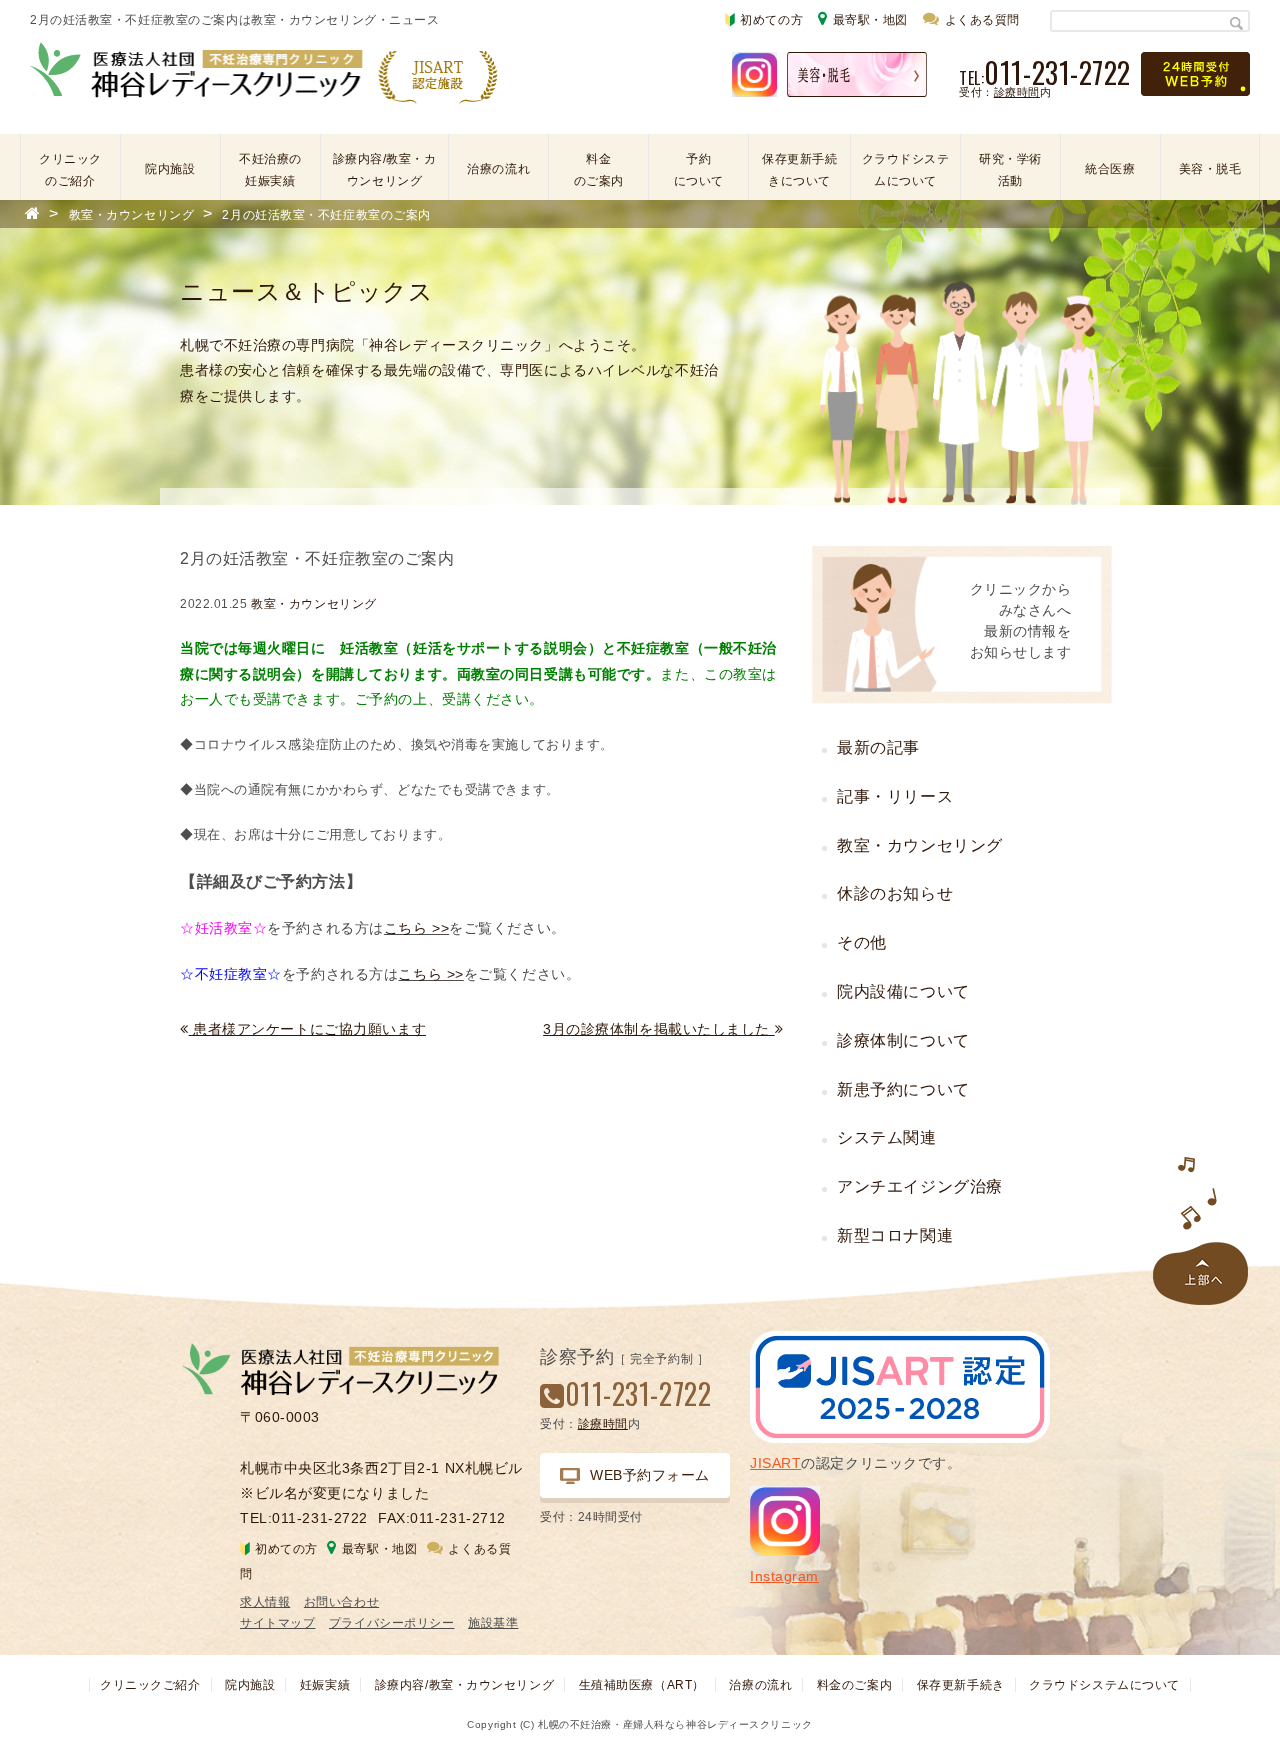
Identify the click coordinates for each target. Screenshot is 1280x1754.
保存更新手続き (961, 1685)
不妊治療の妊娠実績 (270, 170)
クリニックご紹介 (150, 1685)
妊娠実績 (325, 1685)
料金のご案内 (599, 170)
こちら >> (416, 928)
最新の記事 (878, 747)
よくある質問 (982, 20)
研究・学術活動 (1010, 170)
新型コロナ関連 (895, 1235)
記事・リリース (895, 796)
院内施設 (170, 169)
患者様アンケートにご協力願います (307, 1029)
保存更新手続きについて (799, 170)
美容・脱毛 (1210, 169)
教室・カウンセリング (314, 604)
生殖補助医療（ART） (642, 1685)
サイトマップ (277, 1623)
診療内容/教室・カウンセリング (385, 170)
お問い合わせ (341, 1602)
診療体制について (903, 1040)
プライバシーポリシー (392, 1623)
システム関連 (886, 1137)
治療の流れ (498, 169)
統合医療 (1110, 169)
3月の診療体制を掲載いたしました (659, 1029)
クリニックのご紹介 (70, 170)
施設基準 (493, 1623)
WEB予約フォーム (650, 1475)
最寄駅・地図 (870, 20)
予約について (699, 170)
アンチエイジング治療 (920, 1186)
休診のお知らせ (895, 893)
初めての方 (771, 20)
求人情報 (265, 1602)
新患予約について (903, 1089)
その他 (862, 942)
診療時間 (1017, 92)
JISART (775, 1463)
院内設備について (903, 991)
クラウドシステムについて (906, 170)
